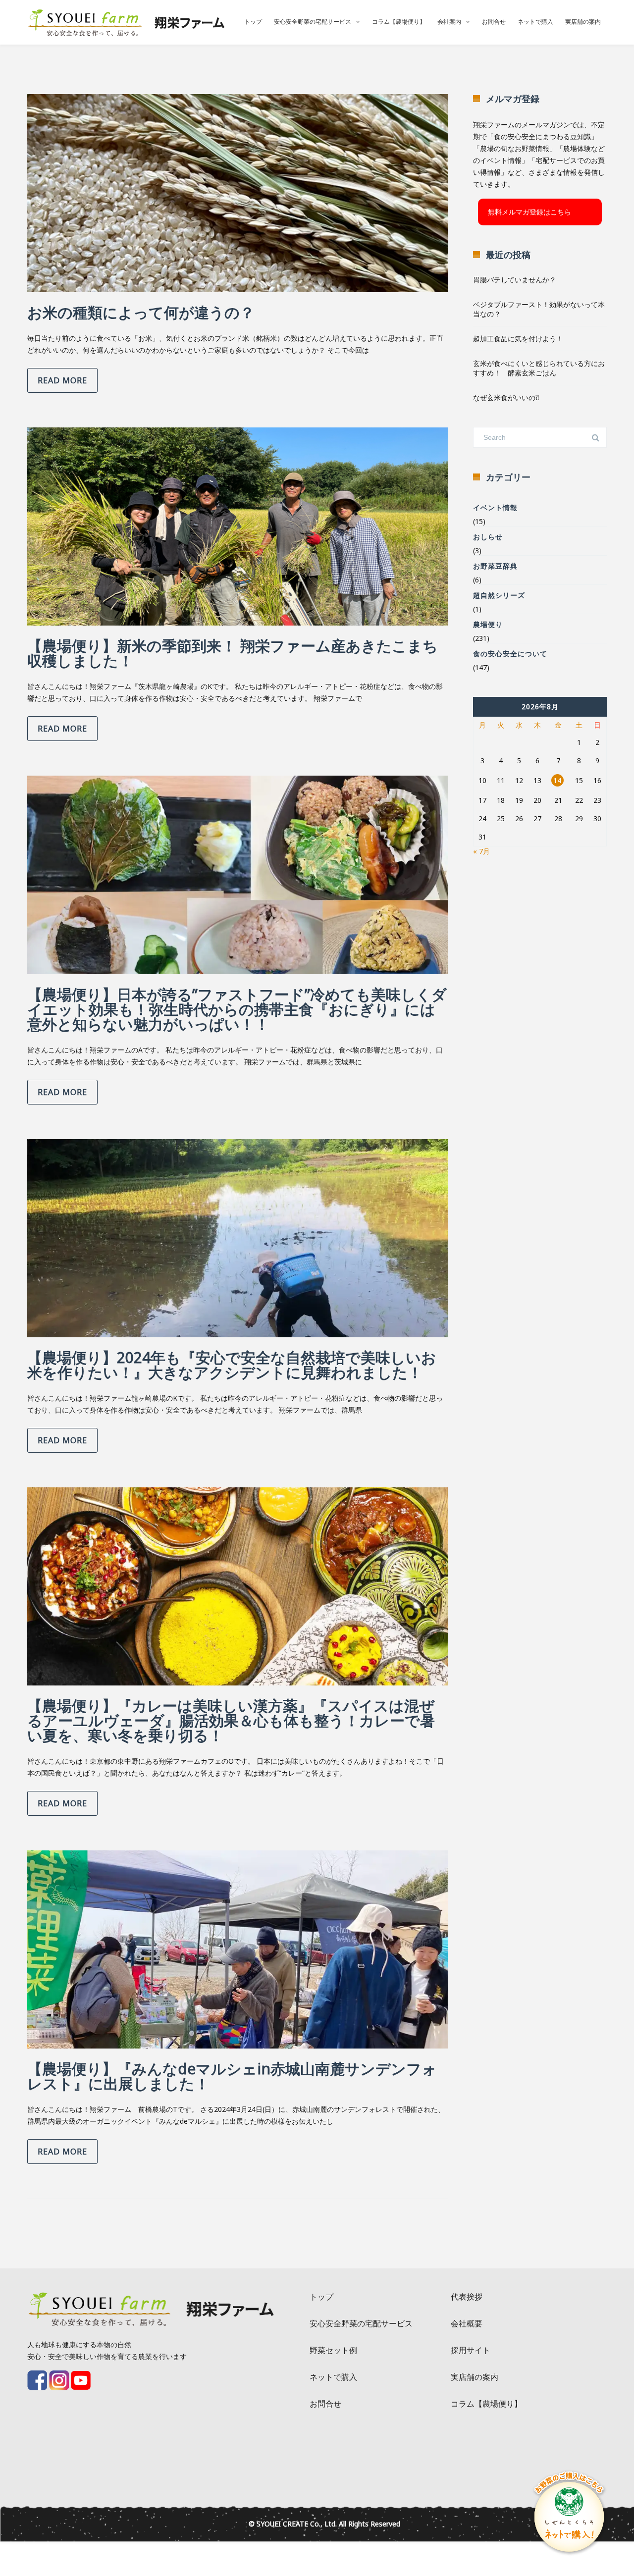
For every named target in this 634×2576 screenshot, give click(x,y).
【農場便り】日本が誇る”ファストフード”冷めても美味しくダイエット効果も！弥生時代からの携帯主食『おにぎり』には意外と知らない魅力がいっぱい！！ (237, 1009)
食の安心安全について (510, 654)
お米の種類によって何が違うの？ (141, 312)
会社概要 (467, 2323)
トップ (253, 22)
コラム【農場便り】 (399, 22)
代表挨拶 (467, 2297)
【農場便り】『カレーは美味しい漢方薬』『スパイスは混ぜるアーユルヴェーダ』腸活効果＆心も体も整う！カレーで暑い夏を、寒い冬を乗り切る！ (231, 1720)
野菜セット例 (333, 2350)
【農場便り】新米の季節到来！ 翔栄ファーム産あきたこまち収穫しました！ (233, 653)
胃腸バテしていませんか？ (515, 280)
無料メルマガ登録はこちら (529, 212)
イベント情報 (495, 507)
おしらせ (488, 537)
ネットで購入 (535, 22)
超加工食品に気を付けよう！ (518, 339)
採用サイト (471, 2350)
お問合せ (494, 22)
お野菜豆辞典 (495, 566)
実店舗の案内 (583, 22)
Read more (62, 380)
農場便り (488, 624)
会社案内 (449, 22)
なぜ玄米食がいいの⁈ (506, 397)
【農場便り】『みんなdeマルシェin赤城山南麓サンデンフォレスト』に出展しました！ (232, 2076)
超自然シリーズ (499, 595)
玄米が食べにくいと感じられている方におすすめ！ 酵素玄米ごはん (539, 368)
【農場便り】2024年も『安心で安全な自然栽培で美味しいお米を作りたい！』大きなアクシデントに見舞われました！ (232, 1365)
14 (557, 780)
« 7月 (481, 851)
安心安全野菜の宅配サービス (313, 22)
